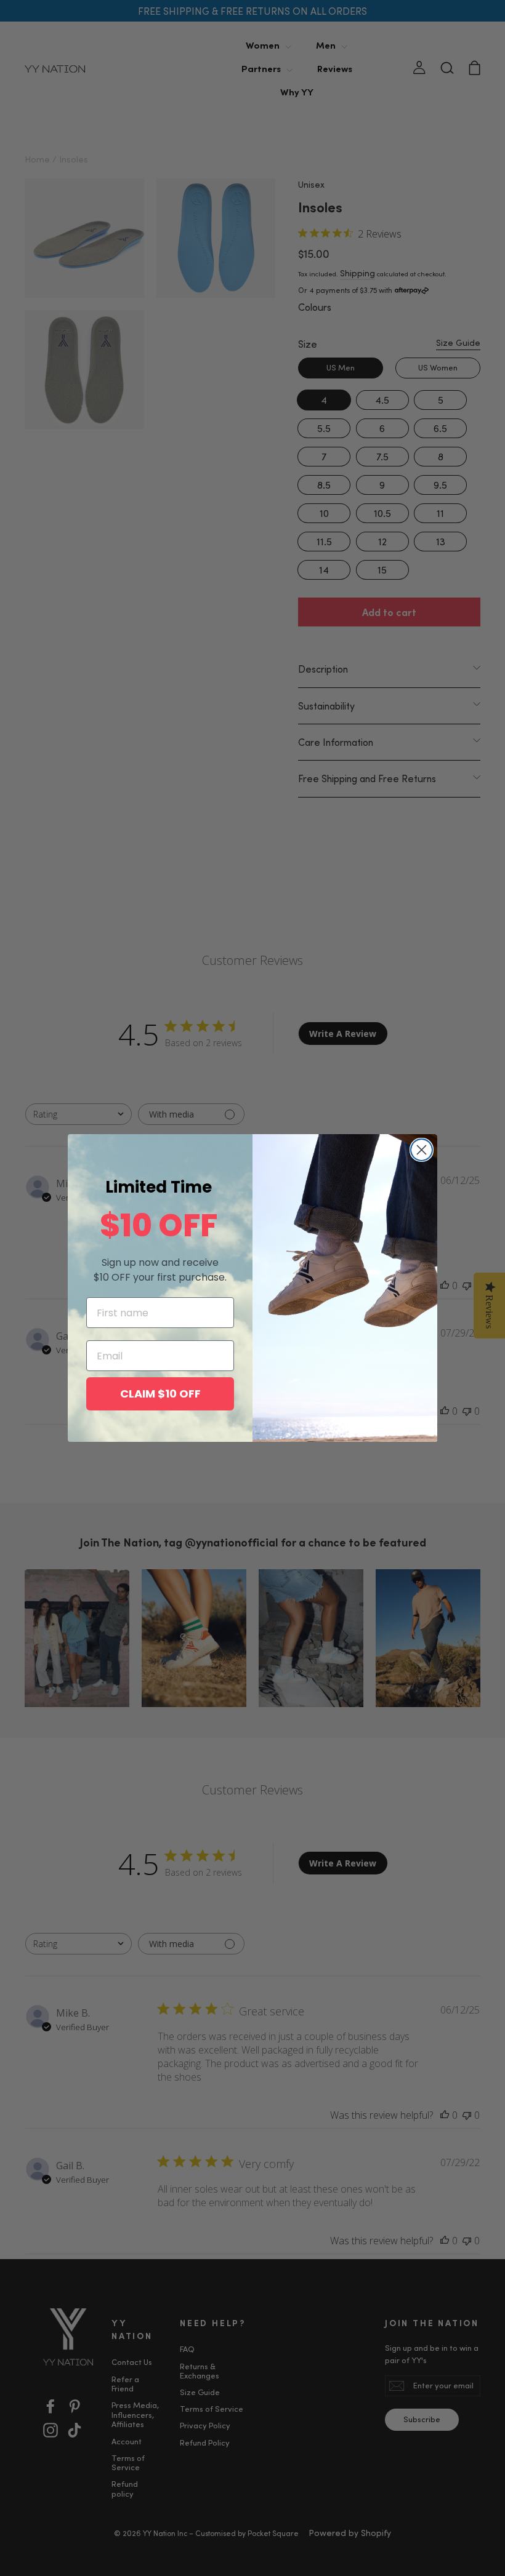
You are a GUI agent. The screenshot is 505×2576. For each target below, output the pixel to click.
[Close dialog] (422, 1150)
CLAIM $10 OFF (160, 1394)
